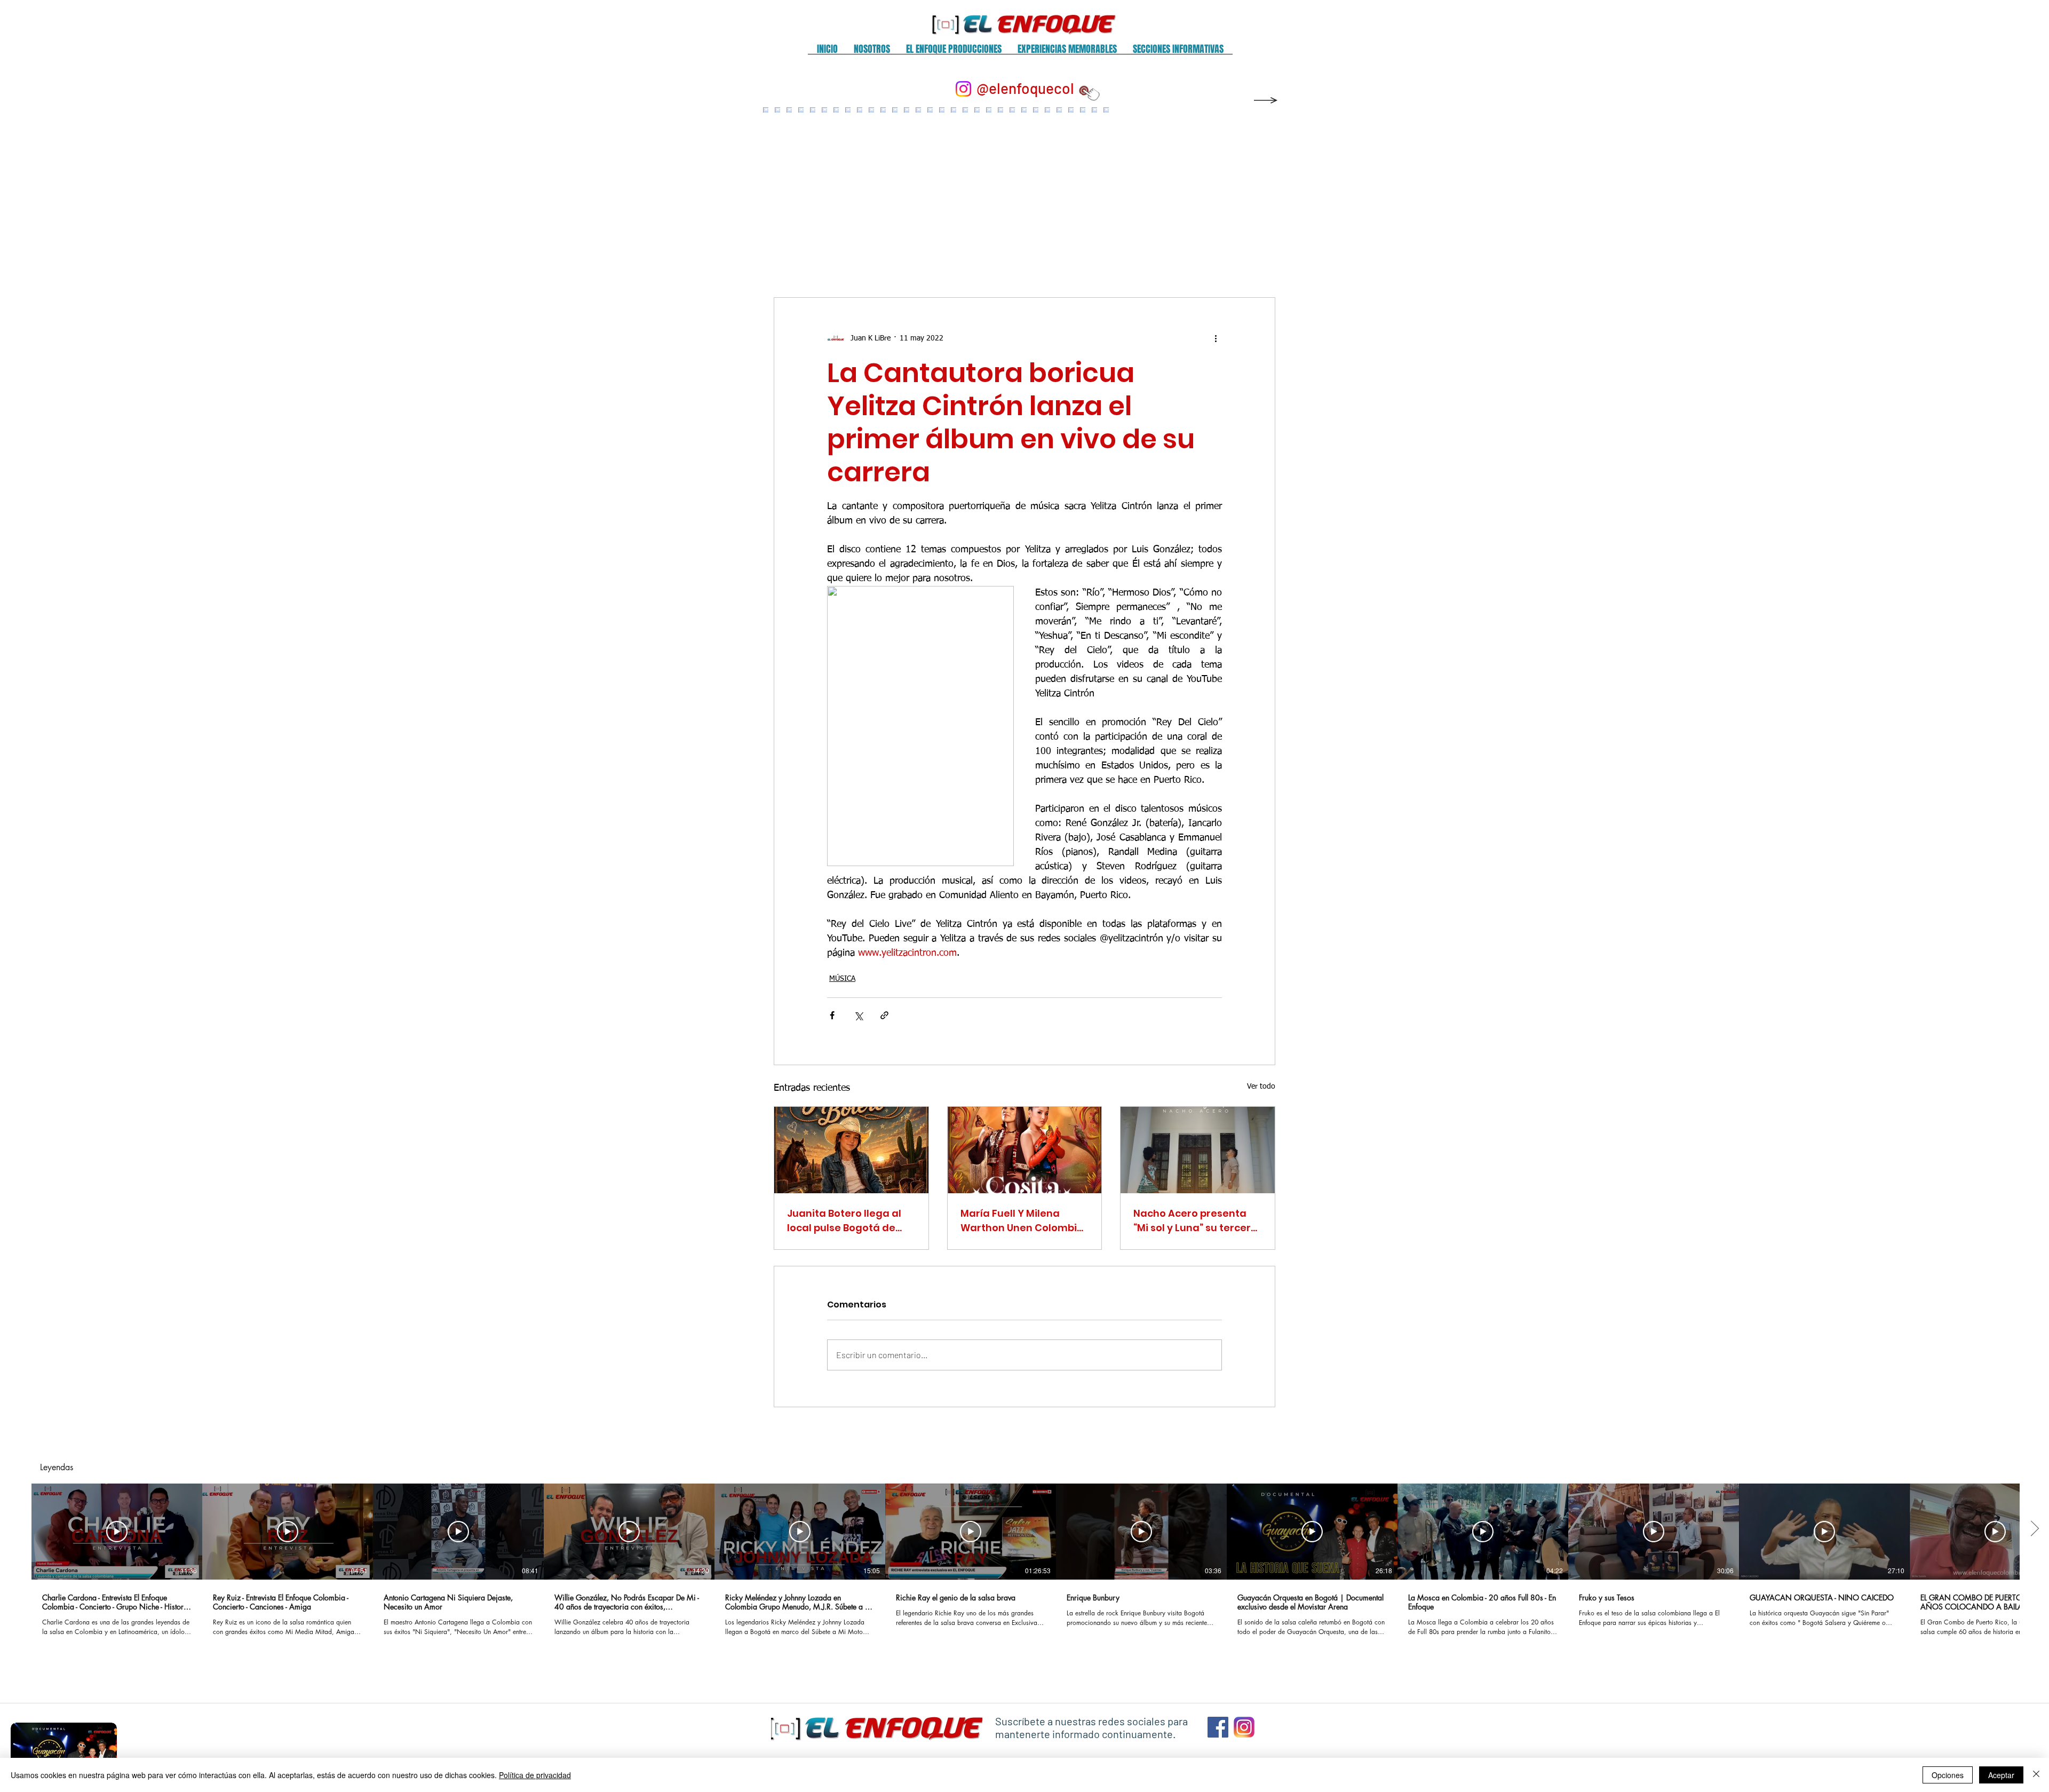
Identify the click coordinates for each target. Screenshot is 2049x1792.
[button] (872, 53)
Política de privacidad (535, 1775)
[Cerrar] (2036, 1775)
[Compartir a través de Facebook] (832, 1015)
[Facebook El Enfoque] (1218, 1727)
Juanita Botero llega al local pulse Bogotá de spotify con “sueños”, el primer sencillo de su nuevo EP (845, 1221)
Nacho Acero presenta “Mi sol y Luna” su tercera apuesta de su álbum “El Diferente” (1196, 1221)
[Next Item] (1256, 192)
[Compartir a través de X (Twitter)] (858, 1015)
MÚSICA (842, 979)
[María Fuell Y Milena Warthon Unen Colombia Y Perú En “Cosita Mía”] (1025, 1150)
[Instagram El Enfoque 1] (1244, 1727)
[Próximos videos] (2034, 1529)
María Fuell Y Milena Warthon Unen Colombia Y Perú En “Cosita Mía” (1022, 1221)
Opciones (1948, 1775)
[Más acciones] (1216, 338)
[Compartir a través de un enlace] (884, 1015)
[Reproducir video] (117, 1532)
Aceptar (2001, 1775)
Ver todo (1261, 1087)
